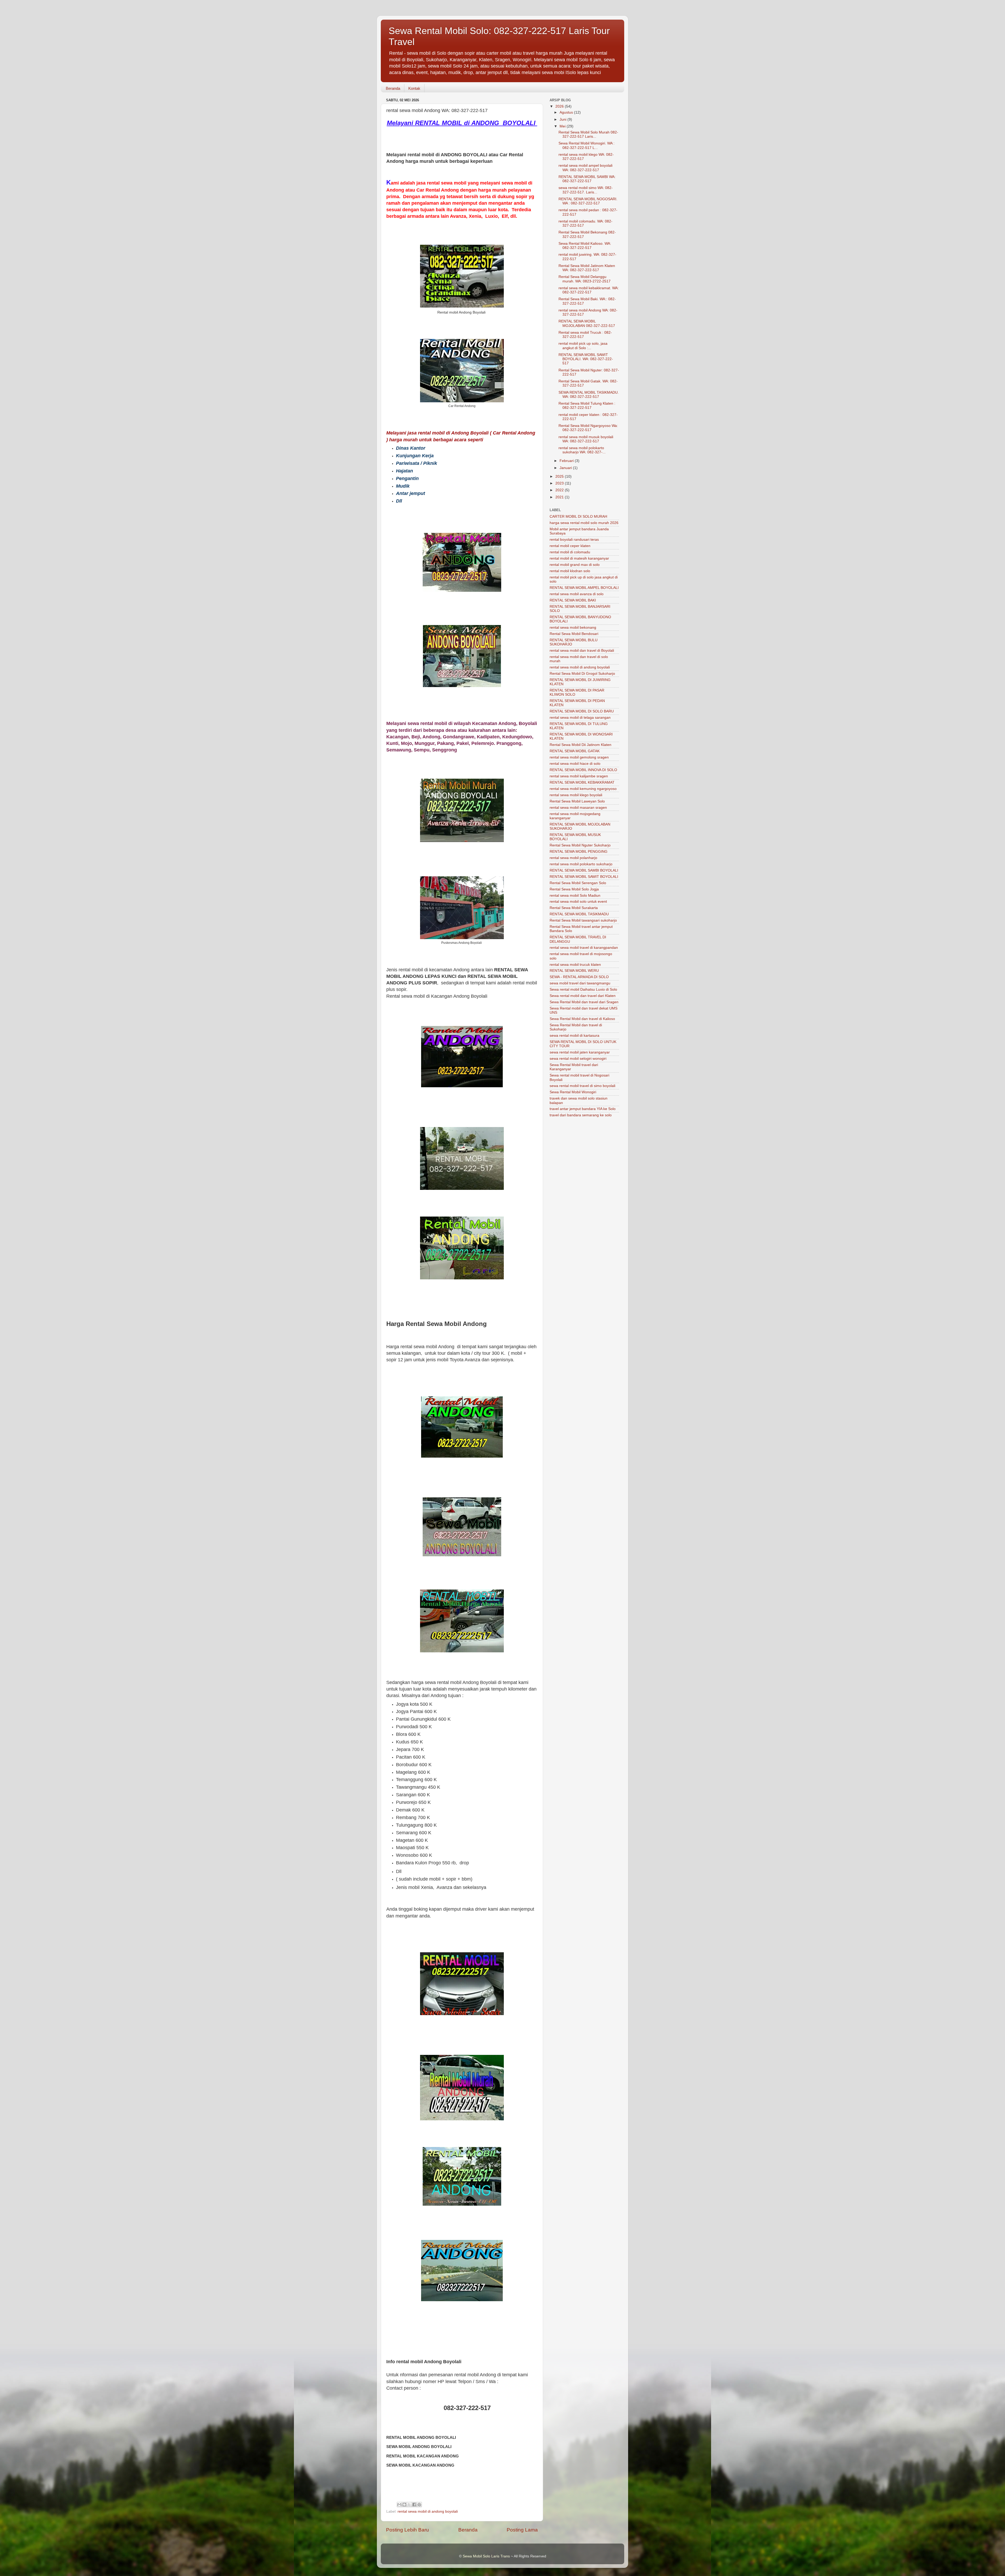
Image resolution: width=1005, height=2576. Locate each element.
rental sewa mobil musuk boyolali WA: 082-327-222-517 (586, 439)
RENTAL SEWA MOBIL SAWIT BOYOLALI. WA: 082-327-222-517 (586, 359)
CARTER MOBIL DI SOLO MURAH (578, 517)
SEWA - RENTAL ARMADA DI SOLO (579, 977)
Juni (563, 119)
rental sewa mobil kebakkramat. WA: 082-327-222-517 (589, 290)
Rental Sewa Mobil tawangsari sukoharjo (583, 920)
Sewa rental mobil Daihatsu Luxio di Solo (583, 989)
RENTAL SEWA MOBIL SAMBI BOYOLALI (584, 870)
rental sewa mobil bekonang (573, 628)
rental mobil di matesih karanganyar (579, 558)
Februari (567, 461)
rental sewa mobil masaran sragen (578, 808)
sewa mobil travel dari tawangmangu (580, 983)
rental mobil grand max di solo (575, 565)
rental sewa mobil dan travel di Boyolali (582, 651)
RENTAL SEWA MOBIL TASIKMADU (579, 914)
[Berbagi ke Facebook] (414, 2505)
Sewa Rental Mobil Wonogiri (573, 1092)
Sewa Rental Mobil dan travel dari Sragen (584, 1002)
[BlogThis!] (404, 2505)
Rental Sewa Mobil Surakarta (574, 908)
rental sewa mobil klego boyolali (576, 795)
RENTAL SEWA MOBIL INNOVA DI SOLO (583, 770)
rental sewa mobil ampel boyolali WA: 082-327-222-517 (585, 168)
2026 (560, 106)
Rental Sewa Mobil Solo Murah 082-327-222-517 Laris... (588, 134)
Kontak (414, 88)
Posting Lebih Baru (407, 2530)
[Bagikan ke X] (409, 2505)
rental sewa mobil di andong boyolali (428, 2511)
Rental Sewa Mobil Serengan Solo (578, 883)
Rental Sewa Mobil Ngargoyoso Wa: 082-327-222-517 (588, 428)
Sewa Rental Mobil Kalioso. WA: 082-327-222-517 (585, 246)
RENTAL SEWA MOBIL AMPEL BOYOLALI (584, 588)
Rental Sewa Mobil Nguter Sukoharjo (580, 845)
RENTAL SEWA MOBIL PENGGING (579, 852)
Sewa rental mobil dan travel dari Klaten (583, 996)
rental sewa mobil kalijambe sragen (579, 776)
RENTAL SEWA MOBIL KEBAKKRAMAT (582, 782)
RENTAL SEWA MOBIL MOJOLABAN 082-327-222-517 (587, 323)
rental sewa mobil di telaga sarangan (580, 718)
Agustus (567, 112)
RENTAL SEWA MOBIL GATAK (575, 751)
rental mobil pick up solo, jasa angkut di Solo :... (583, 346)
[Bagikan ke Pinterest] (419, 2505)
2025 (560, 476)
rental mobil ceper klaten (570, 546)
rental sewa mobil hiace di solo (575, 764)
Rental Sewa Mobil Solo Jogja (574, 889)
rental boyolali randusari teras (574, 540)
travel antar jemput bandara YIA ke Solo (583, 1109)
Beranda (393, 88)
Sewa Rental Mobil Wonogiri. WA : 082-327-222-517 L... (587, 145)
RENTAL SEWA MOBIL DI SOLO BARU (582, 711)
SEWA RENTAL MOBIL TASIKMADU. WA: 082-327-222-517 (589, 395)
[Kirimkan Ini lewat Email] (399, 2505)
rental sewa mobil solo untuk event (578, 902)
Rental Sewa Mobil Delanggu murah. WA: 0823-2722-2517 (585, 279)
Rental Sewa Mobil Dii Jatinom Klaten (580, 745)
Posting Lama (522, 2530)
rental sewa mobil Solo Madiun (575, 896)
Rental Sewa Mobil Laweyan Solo (577, 801)
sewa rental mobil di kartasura (574, 1036)
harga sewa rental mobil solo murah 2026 (584, 523)
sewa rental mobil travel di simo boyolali (582, 1086)
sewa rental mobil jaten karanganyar (580, 1052)
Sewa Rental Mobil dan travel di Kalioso (582, 1019)
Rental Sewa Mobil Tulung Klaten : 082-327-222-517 (587, 406)
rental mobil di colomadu (570, 552)
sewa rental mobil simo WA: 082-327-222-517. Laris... (586, 190)
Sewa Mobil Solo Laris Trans (486, 2556)
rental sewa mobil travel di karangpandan (584, 948)
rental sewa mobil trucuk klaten (575, 965)
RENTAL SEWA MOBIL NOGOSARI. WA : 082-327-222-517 (588, 201)
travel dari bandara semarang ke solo (581, 1115)
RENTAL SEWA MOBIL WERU (574, 971)
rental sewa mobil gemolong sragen (579, 757)
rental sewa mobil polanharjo (573, 858)
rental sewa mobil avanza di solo (577, 594)
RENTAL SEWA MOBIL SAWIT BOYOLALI (584, 877)
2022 (560, 490)
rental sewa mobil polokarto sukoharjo (581, 864)
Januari (566, 468)
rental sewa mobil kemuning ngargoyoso (583, 789)
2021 (560, 497)
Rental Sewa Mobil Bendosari (574, 634)
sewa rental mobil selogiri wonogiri (578, 1059)
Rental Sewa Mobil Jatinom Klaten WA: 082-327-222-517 (587, 268)
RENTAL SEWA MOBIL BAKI (573, 600)
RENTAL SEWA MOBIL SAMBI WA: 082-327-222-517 (587, 179)
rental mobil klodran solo (570, 571)
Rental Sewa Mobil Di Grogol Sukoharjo (582, 674)
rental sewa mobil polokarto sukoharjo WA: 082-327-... (582, 450)
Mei (563, 126)
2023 (560, 483)
